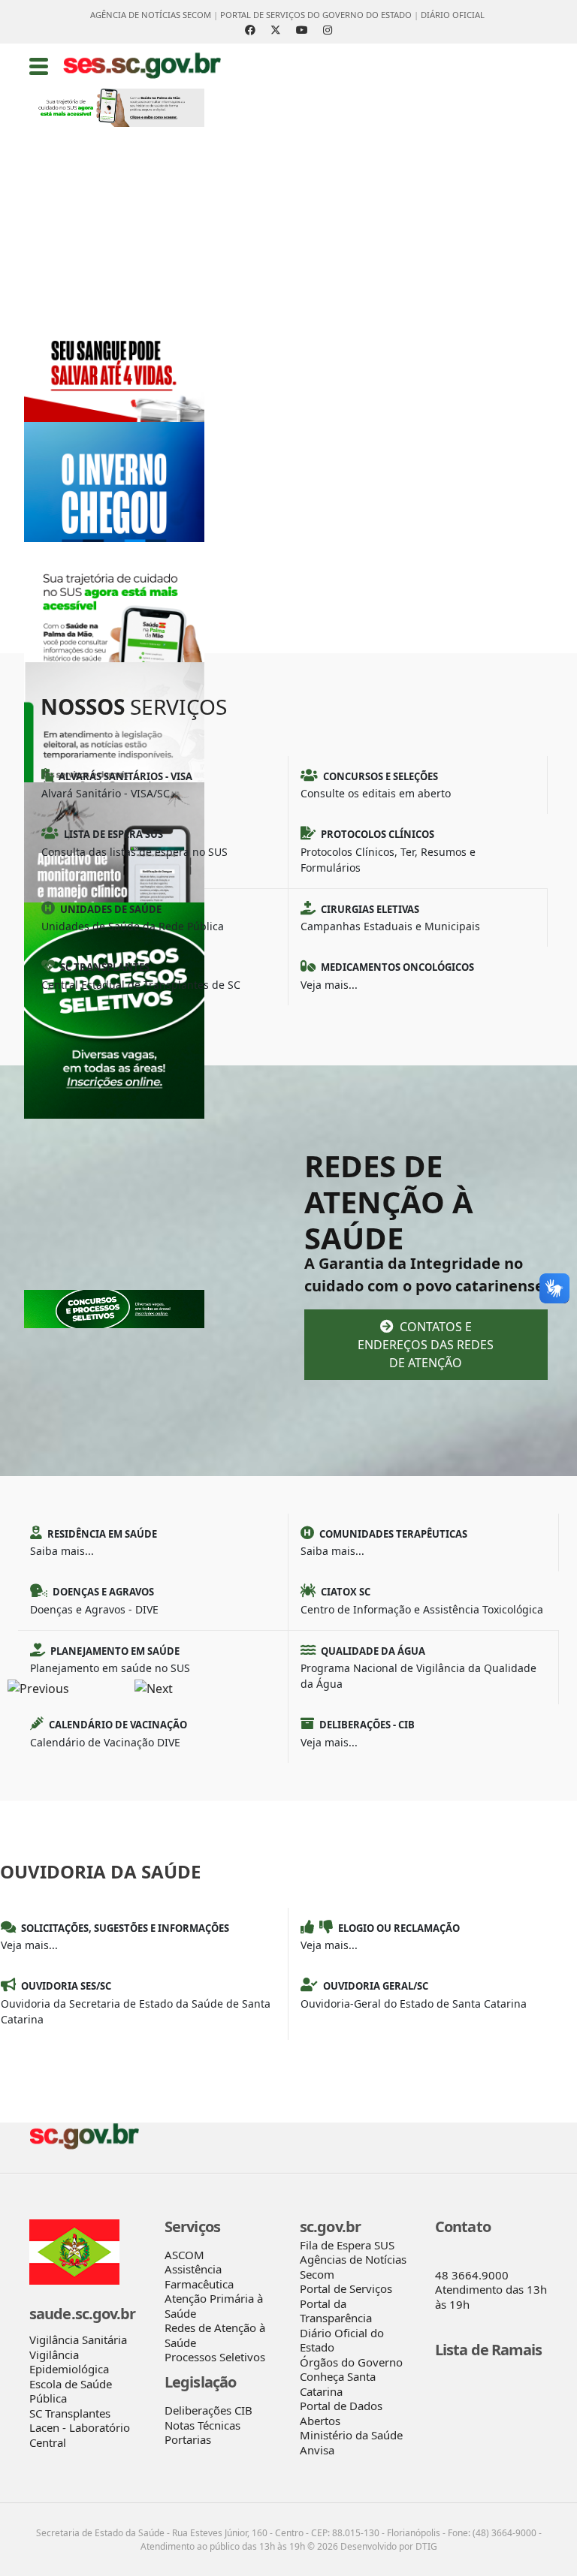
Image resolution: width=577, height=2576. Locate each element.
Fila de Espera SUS (347, 2245)
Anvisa (317, 2450)
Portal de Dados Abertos (341, 2413)
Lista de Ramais (489, 2350)
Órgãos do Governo (351, 2362)
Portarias (188, 2439)
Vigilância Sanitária (78, 2339)
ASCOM (184, 2255)
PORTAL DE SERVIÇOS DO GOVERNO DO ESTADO (316, 15)
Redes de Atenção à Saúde (215, 2335)
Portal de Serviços (346, 2288)
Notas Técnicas (202, 2425)
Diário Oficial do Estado (342, 2340)
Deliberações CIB (208, 2410)
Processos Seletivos (215, 2357)
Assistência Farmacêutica (199, 2276)
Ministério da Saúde (351, 2435)
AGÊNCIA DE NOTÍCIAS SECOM (151, 15)
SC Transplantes (70, 2413)
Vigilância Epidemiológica (69, 2362)
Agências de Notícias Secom (353, 2267)
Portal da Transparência (336, 2311)
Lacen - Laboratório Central (80, 2435)
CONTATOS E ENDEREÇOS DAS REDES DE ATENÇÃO (426, 1345)
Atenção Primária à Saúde (214, 2306)
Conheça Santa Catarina (338, 2384)
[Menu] (39, 66)
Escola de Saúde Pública (71, 2391)
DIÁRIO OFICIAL (453, 15)
